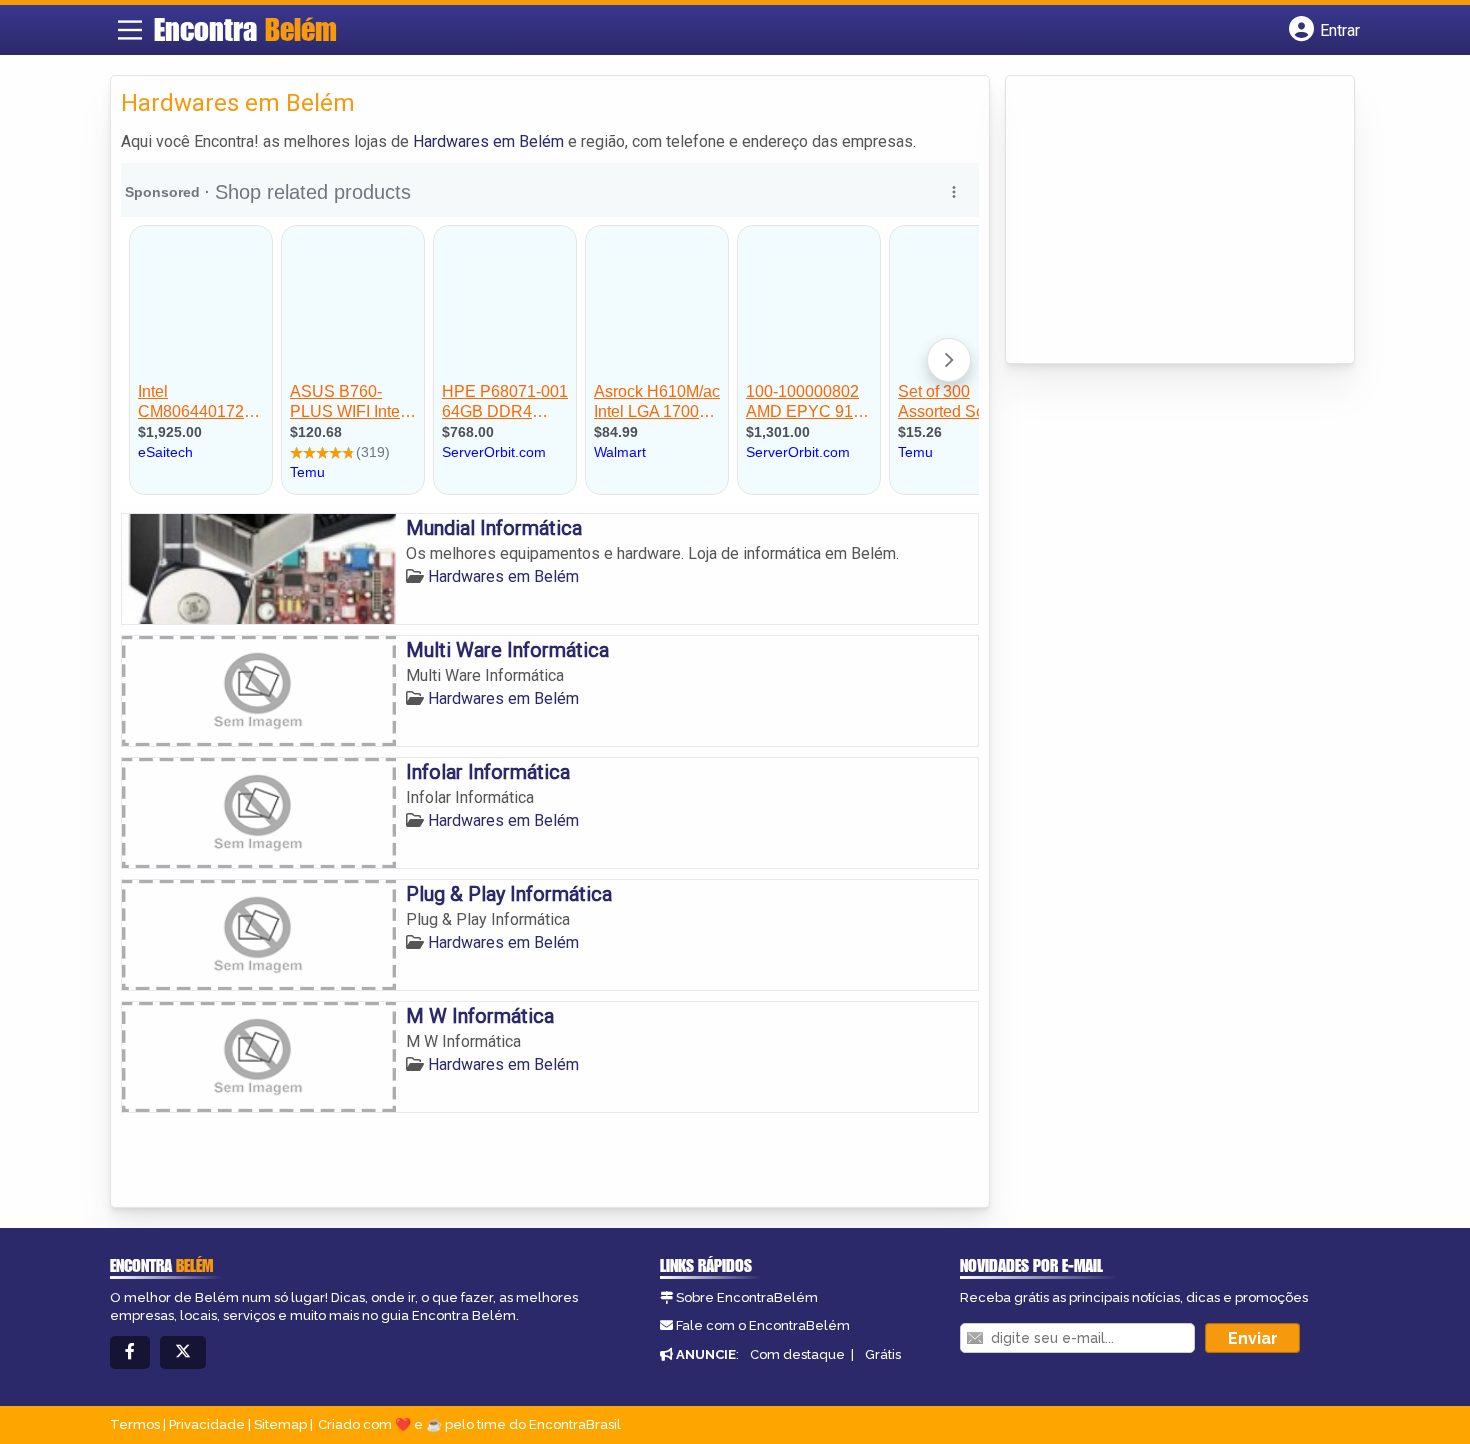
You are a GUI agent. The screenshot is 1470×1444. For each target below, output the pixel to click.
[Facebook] (130, 1352)
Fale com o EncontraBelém (763, 1325)
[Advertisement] (1166, 221)
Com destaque (797, 1354)
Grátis (883, 1354)
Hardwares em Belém (488, 141)
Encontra (245, 29)
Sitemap (280, 1424)
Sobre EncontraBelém (747, 1297)
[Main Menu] (130, 30)
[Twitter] (183, 1352)
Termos (135, 1424)
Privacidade (207, 1424)
